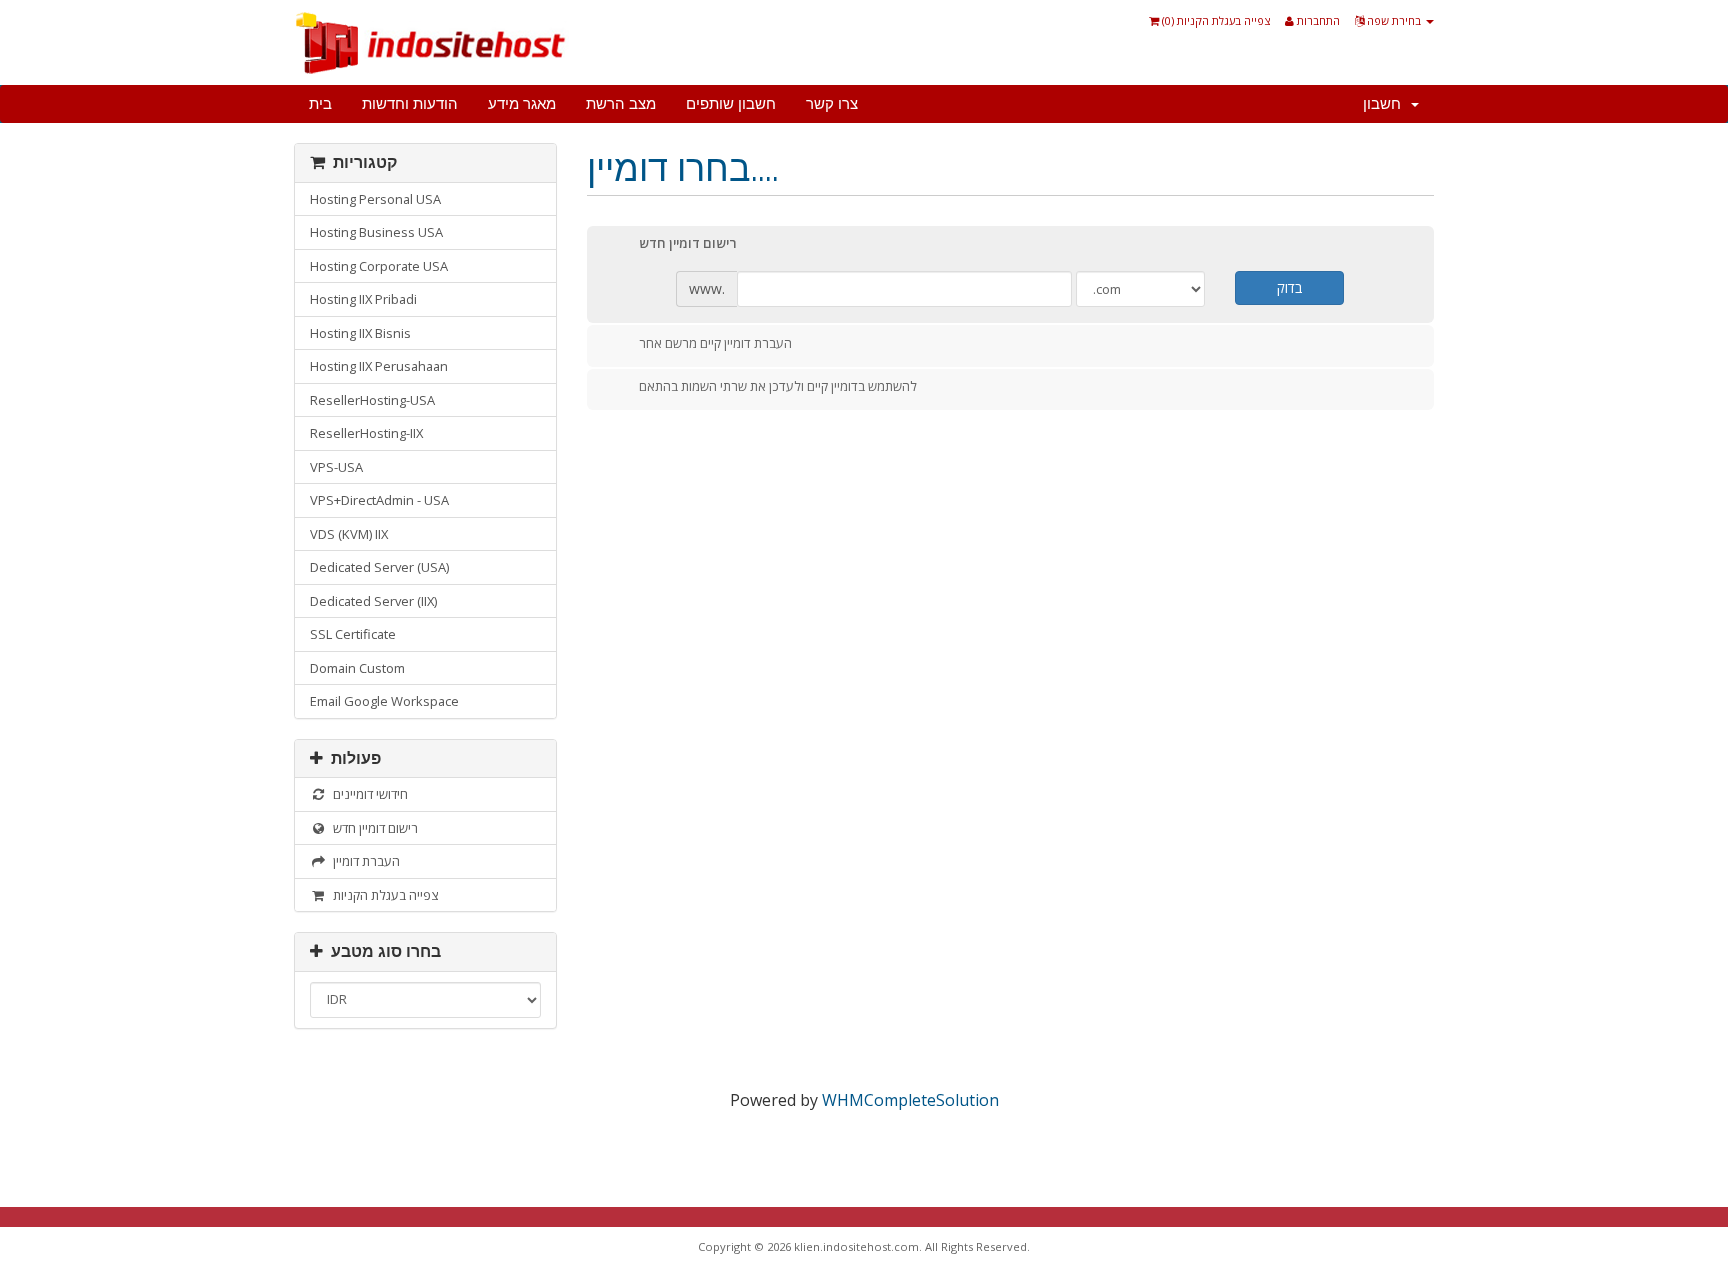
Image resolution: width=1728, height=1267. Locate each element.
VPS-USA (336, 467)
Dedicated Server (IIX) (373, 601)
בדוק (1289, 287)
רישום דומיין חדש (372, 828)
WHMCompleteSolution (910, 1100)
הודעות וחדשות (410, 104)
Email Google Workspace (384, 701)
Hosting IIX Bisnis (360, 333)
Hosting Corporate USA (379, 266)
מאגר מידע (522, 104)
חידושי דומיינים (367, 794)
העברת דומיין (363, 861)
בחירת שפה (1394, 20)
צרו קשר (832, 104)
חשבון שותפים (731, 104)
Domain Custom (357, 668)
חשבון (1386, 104)
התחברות (1317, 20)
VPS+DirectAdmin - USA (379, 500)
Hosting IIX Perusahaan (379, 366)
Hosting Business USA (376, 232)
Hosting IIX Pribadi (363, 299)
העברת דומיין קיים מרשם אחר (715, 343)
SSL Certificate (353, 634)
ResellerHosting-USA (372, 400)
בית (320, 104)
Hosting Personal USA (375, 199)
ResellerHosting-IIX (366, 433)
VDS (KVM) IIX (349, 534)
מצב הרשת (621, 104)
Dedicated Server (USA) (379, 567)
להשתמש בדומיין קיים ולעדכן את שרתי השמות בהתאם (778, 387)
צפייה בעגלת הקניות (382, 895)
